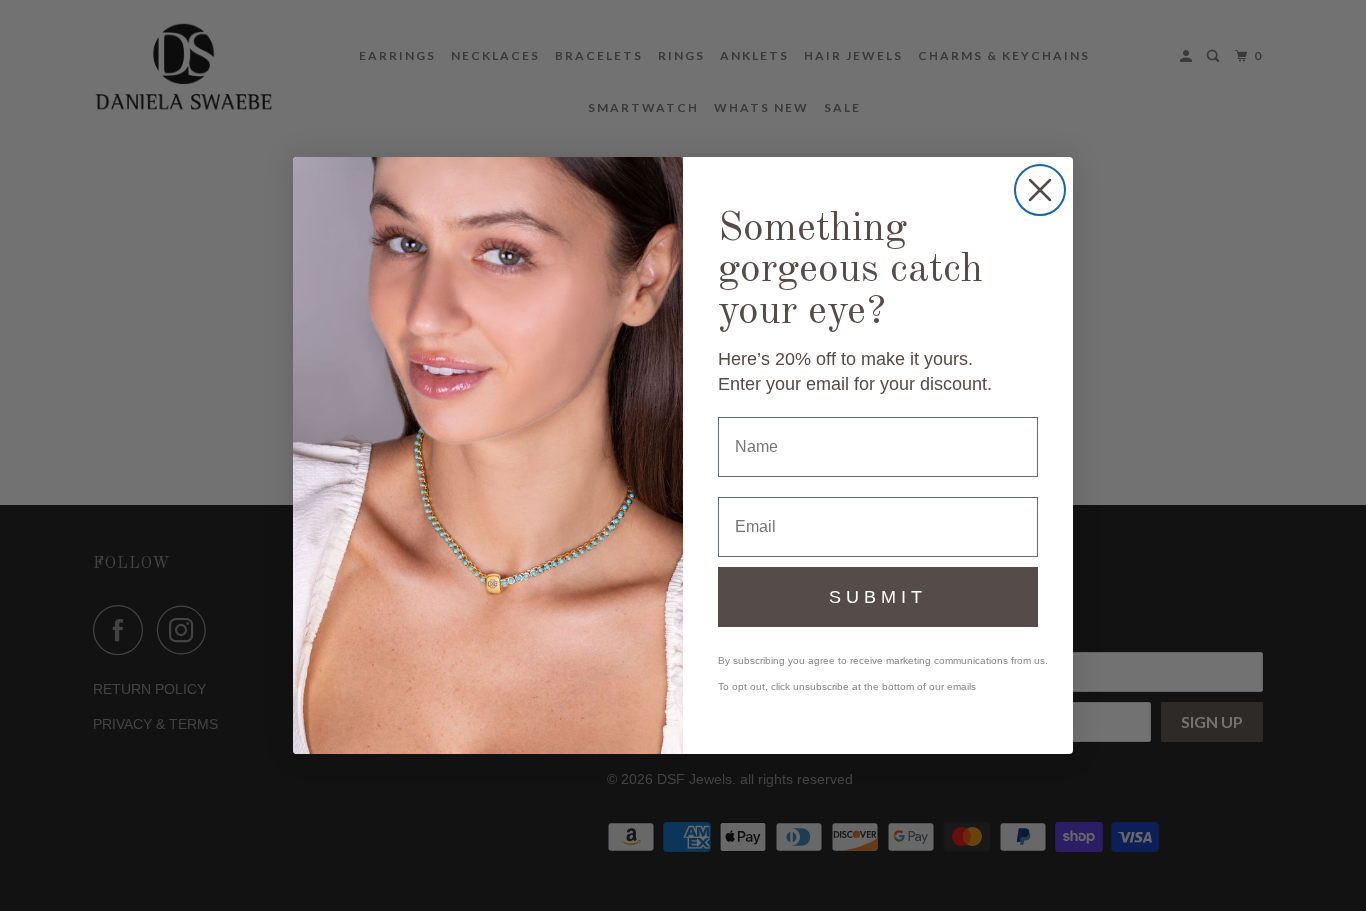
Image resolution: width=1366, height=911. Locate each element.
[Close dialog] (1040, 190)
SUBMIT (878, 597)
